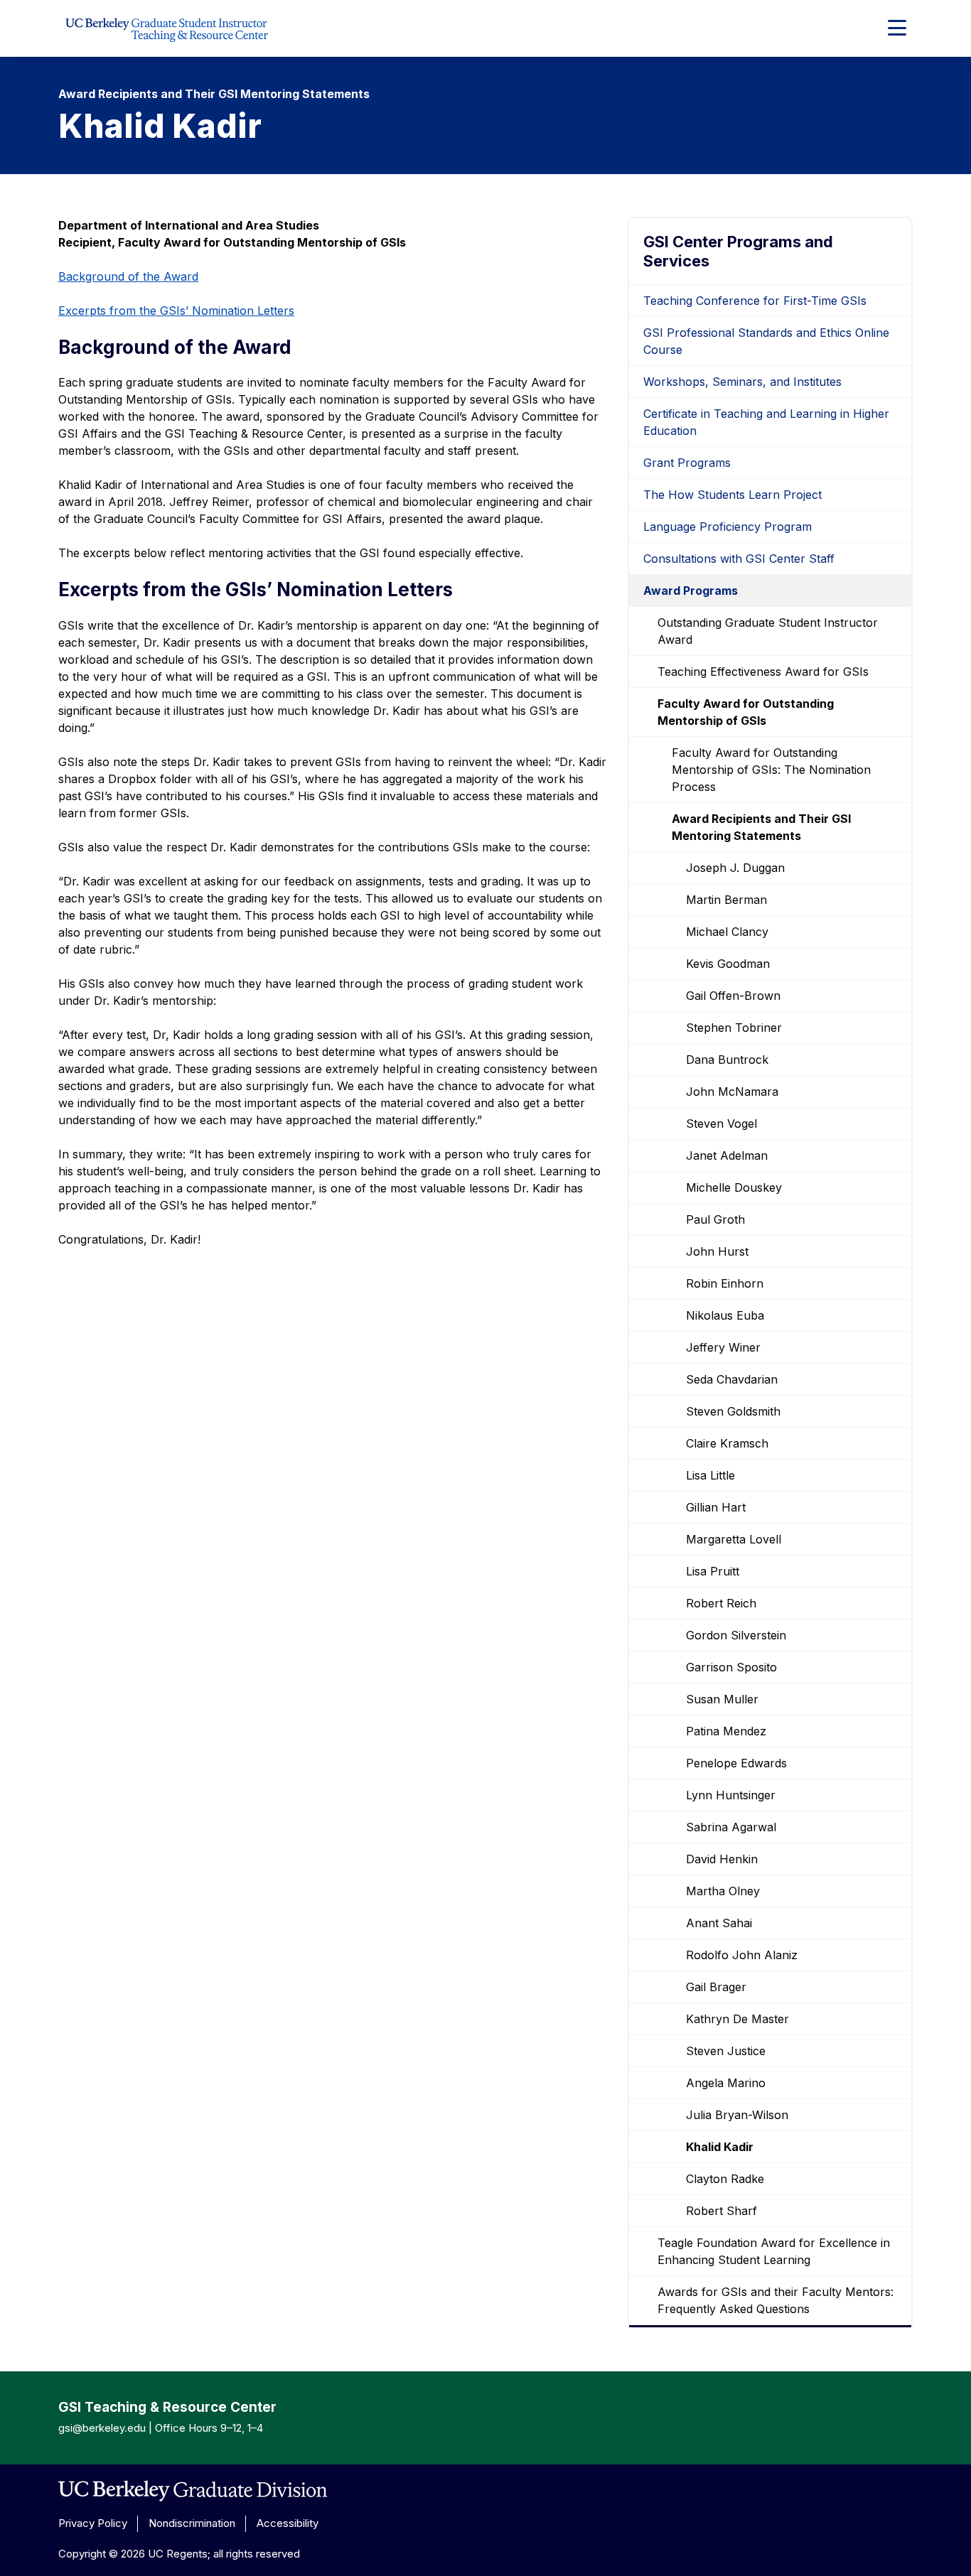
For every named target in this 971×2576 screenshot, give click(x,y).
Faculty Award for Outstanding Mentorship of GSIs (746, 712)
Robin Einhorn (725, 1283)
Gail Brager (716, 1987)
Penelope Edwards (736, 1763)
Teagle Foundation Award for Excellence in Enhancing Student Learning (774, 2251)
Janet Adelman (727, 1155)
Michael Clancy (727, 932)
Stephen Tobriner (734, 1028)
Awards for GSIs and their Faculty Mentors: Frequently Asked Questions (776, 2300)
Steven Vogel (721, 1123)
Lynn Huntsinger (731, 1795)
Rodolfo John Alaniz (742, 1955)
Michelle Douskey (734, 1187)
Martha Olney (723, 1891)
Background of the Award (128, 276)
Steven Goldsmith (733, 1411)
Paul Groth (715, 1219)
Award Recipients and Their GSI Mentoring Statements (761, 827)
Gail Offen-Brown (733, 996)
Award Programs (691, 591)
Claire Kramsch (727, 1443)
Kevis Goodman (728, 964)
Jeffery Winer (723, 1347)
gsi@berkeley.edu (102, 2428)
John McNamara (732, 1092)
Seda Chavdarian (732, 1379)
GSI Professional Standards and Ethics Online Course (766, 341)
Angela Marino (726, 2083)
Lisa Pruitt (713, 1571)
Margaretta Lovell (734, 1539)
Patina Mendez (726, 1731)
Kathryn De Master (737, 2019)
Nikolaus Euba (725, 1315)
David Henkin (722, 1859)
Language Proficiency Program (728, 527)
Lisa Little (710, 1475)
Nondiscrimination (192, 2523)
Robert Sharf (721, 2211)
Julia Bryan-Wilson (737, 2115)
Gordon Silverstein (736, 1635)
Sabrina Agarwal (731, 1827)
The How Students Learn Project (733, 495)
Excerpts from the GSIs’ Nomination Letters (176, 311)
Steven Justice (726, 2051)
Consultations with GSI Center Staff (739, 559)
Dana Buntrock (727, 1060)
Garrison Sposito (731, 1667)
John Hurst (717, 1251)
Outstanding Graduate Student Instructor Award (768, 631)
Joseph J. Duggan (735, 868)
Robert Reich (721, 1603)
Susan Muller (722, 1699)
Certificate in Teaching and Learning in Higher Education (766, 422)
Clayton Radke (725, 2179)
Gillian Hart (716, 1507)
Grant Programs (687, 463)
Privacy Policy (93, 2523)
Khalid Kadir (720, 2147)
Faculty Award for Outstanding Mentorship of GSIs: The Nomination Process (771, 770)
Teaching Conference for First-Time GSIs (755, 301)
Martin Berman (726, 900)
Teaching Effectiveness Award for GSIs (763, 672)
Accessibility (288, 2523)
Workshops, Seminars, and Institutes (742, 382)
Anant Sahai (719, 1923)
